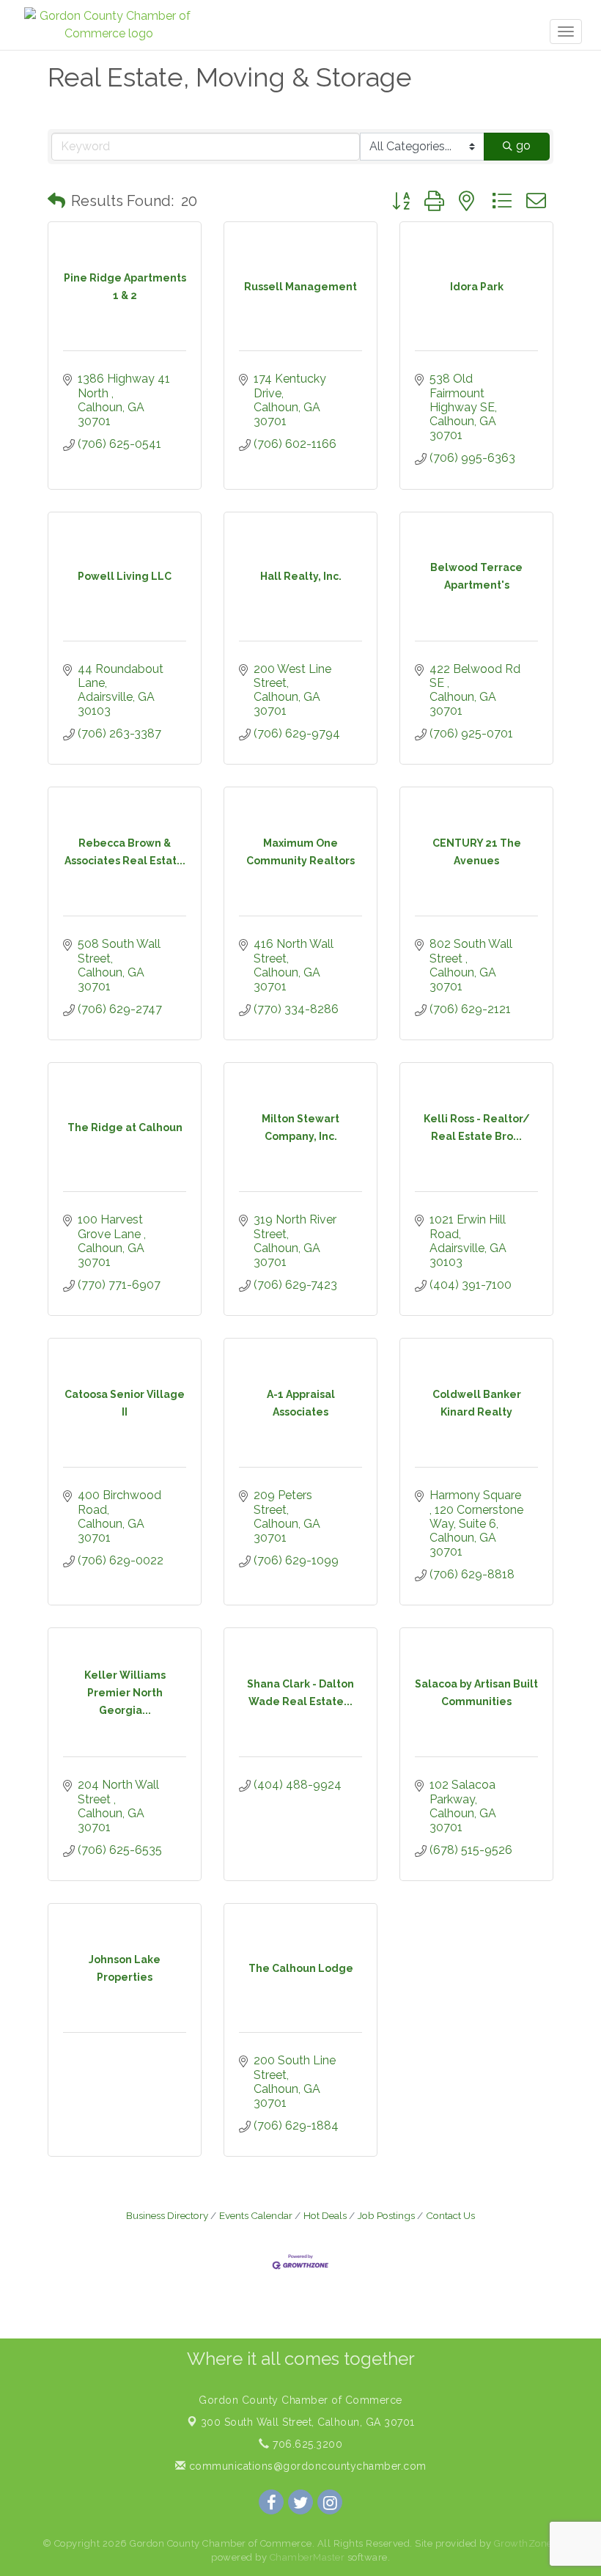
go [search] (523, 146)
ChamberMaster (307, 2557)
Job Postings (386, 2215)
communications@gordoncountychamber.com (306, 2466)
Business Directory (167, 2215)
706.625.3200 (306, 2444)
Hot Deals (325, 2215)
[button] (56, 201)
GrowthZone (523, 2543)
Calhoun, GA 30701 (308, 2422)
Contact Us (450, 2215)
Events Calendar (256, 2215)
